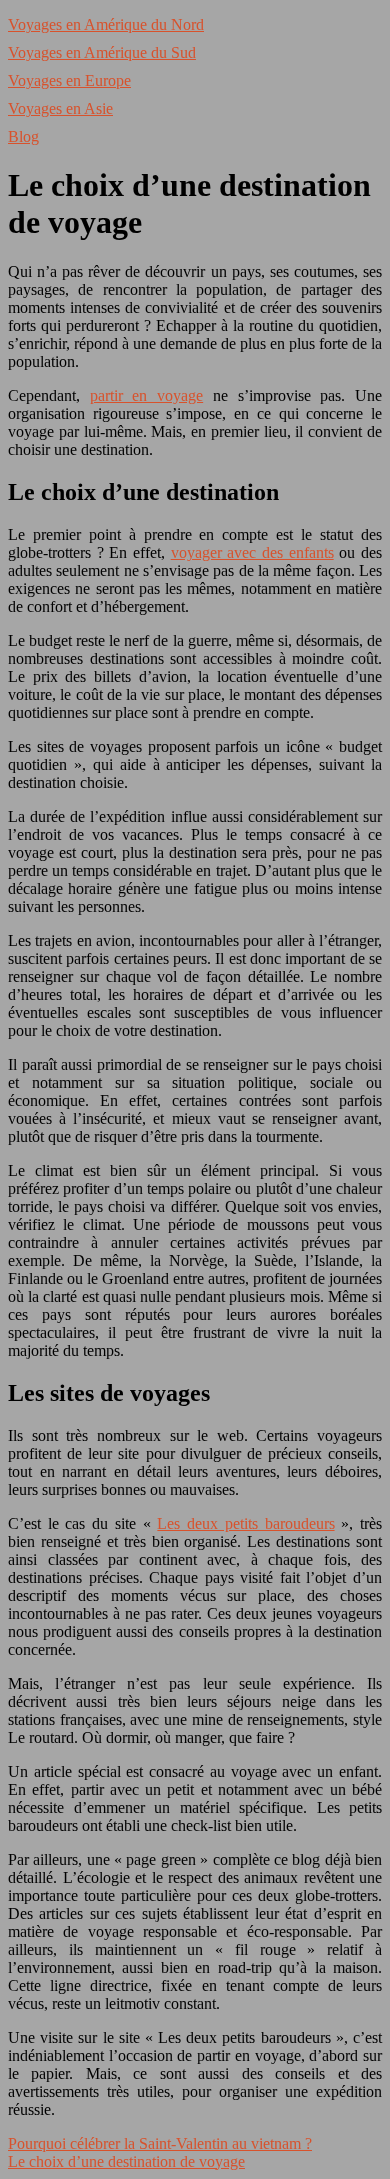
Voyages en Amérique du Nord (106, 24)
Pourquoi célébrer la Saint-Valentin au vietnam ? (160, 2143)
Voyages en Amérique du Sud (102, 52)
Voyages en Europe (69, 80)
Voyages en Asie (60, 108)
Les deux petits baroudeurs (245, 1523)
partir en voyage (146, 395)
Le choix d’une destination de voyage (126, 2161)
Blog (23, 136)
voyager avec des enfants (252, 552)
